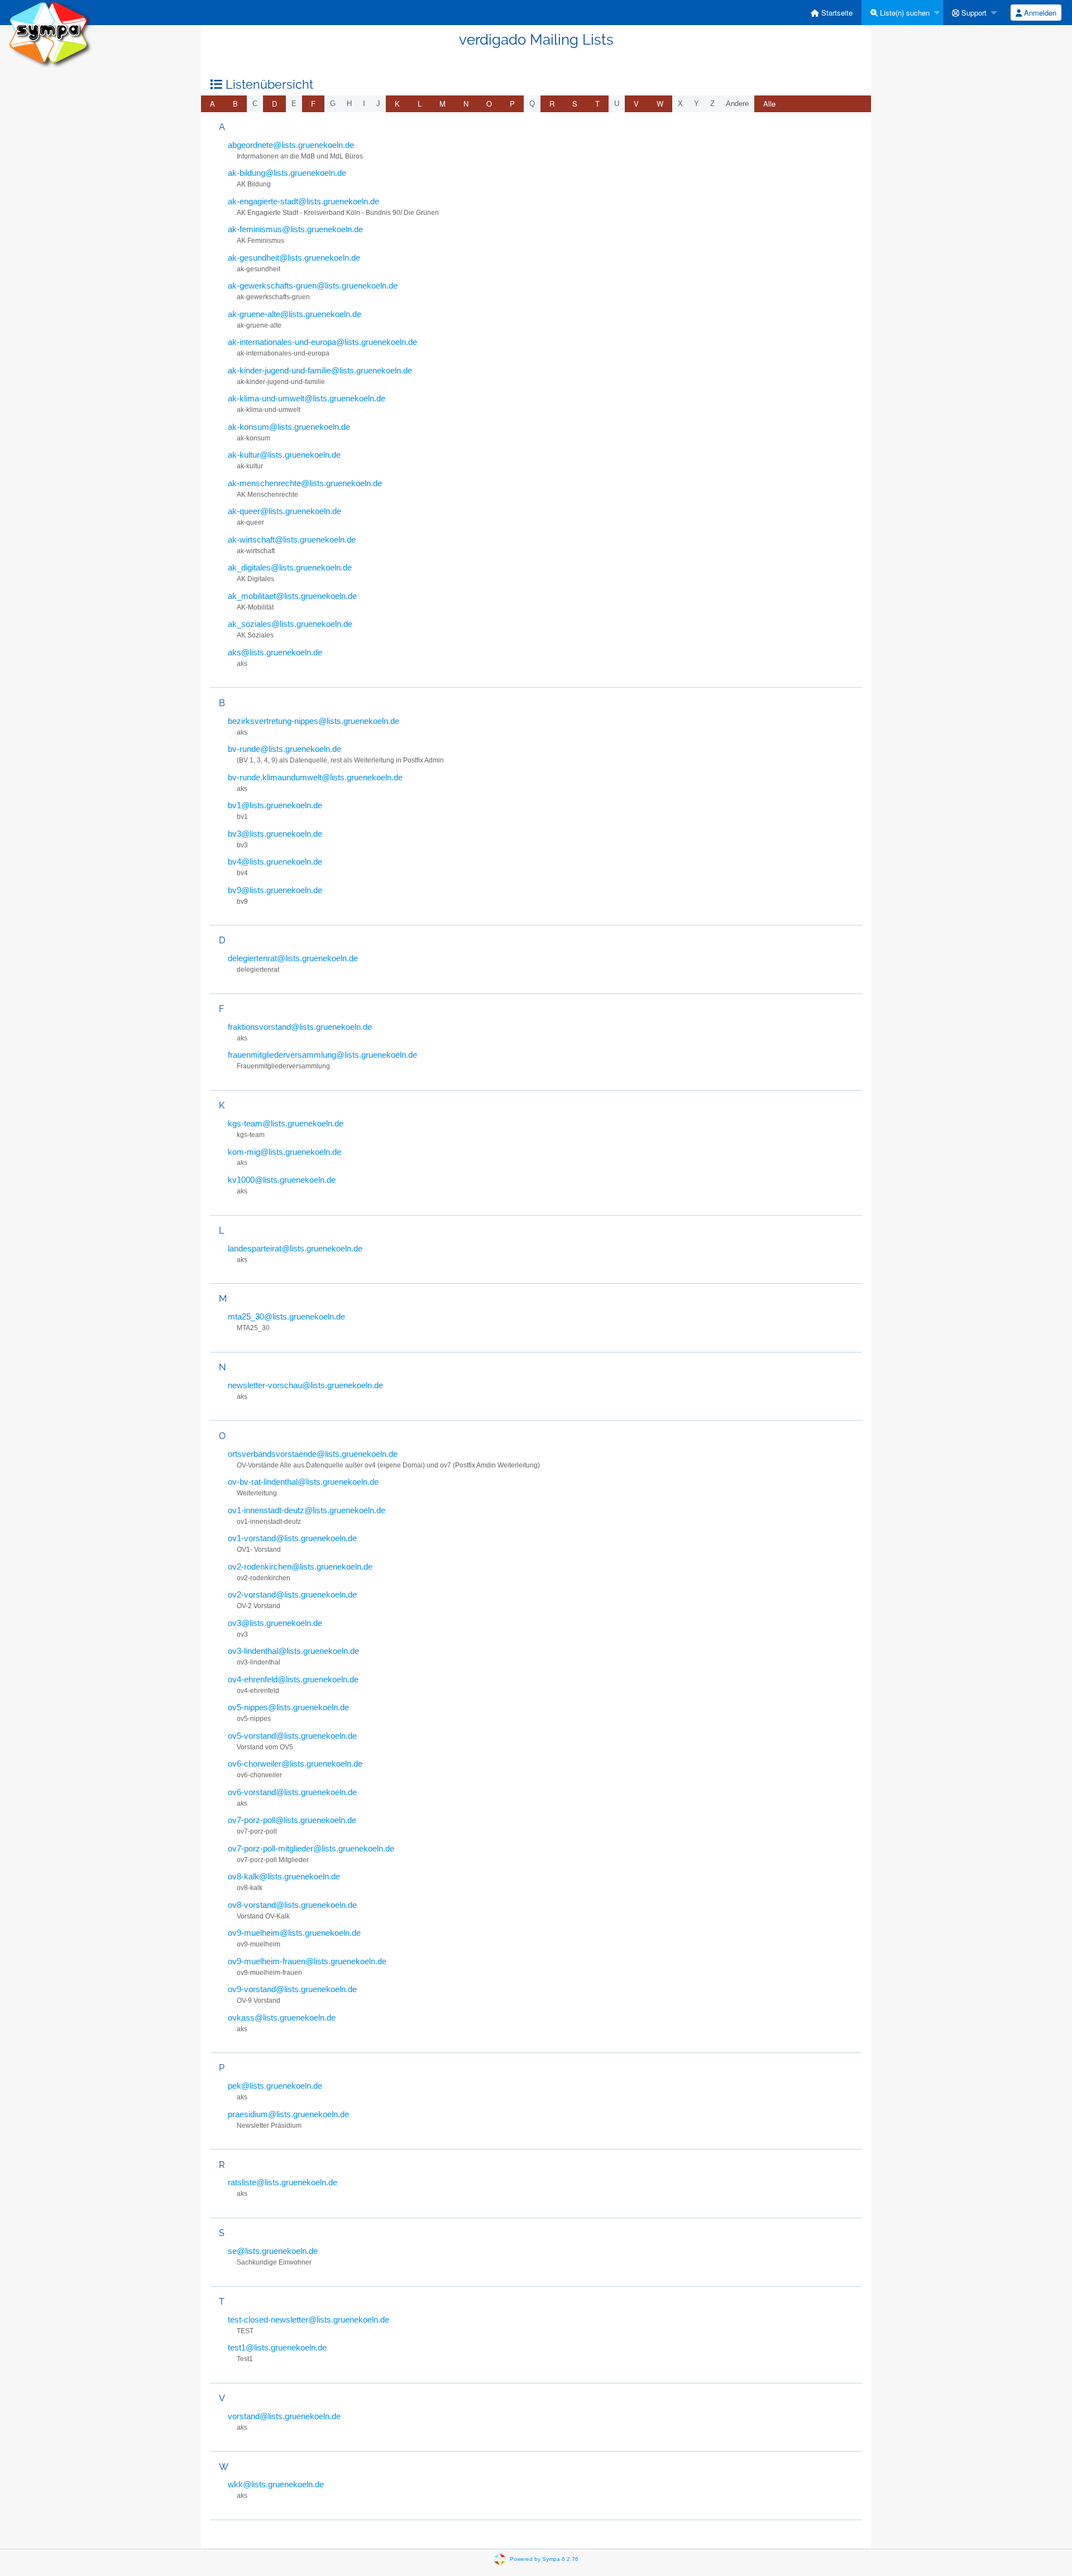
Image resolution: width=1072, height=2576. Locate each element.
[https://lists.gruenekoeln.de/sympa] (50, 33)
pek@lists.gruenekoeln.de (275, 2086)
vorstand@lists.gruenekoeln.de (284, 2416)
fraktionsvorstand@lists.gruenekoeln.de (300, 1027)
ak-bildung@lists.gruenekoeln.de (287, 173)
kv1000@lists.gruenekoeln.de (282, 1180)
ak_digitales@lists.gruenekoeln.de (290, 567)
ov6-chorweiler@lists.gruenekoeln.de (295, 1764)
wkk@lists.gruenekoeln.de (276, 2484)
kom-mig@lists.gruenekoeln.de (284, 1152)
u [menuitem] (617, 104)
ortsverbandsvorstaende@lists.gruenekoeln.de (313, 1454)
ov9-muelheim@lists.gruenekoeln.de (294, 1933)
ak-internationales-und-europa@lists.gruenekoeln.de (322, 342)
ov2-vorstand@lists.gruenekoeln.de (292, 1594)
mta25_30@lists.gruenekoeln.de (286, 1316)
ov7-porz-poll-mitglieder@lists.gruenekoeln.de (311, 1848)
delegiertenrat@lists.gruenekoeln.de (293, 958)
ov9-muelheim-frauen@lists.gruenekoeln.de (307, 1961)
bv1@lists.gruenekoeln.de (275, 805)
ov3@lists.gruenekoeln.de (275, 1623)
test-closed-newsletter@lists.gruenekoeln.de (308, 2320)
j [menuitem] (378, 104)
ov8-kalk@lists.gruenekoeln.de (284, 1876)
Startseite (836, 13)
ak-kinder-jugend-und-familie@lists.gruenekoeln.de (320, 370)
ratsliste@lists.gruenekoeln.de (283, 2182)
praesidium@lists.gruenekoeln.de (288, 2114)
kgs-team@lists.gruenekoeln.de (286, 1123)
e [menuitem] (294, 104)
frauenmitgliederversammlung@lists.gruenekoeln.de (322, 1055)
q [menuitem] (532, 104)
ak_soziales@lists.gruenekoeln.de (290, 624)
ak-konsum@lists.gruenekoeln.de (289, 427)
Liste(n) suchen (904, 13)
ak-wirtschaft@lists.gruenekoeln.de (292, 539)
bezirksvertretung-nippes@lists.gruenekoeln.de (314, 721)
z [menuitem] (712, 104)
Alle (769, 104)
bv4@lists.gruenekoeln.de (275, 862)
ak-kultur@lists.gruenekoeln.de (284, 455)
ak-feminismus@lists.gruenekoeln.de (295, 229)
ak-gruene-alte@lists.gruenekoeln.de (295, 314)
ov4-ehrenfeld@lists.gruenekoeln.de (293, 1679)
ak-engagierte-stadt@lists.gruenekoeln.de (303, 201)
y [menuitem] (697, 104)
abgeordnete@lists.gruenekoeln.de (291, 145)
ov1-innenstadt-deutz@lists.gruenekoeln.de (307, 1510)
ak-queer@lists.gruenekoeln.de (284, 511)
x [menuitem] (680, 104)
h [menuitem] (349, 104)
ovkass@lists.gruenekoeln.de (282, 2018)
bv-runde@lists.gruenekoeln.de (284, 749)
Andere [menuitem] (737, 104)
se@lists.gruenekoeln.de (273, 2251)
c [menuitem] (255, 104)
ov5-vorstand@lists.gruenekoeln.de (292, 1736)
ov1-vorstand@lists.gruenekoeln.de (292, 1538)
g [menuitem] (333, 104)
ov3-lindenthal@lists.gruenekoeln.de (293, 1651)
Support (973, 13)
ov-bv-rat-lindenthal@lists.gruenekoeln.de (303, 1482)
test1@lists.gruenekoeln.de (277, 2347)
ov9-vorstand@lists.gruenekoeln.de (292, 1989)
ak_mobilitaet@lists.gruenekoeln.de (292, 596)
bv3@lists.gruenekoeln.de (275, 834)
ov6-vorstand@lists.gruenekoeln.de (292, 1792)
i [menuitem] (364, 104)
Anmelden (1039, 13)
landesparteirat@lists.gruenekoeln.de (295, 1248)
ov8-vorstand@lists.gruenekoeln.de (292, 1905)
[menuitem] (832, 13)
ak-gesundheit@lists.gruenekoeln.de (294, 258)
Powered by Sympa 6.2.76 (544, 2559)
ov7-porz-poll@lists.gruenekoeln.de (292, 1820)
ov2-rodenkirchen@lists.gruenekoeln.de (300, 1567)
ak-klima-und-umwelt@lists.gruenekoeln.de (307, 398)
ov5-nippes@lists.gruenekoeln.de (288, 1707)
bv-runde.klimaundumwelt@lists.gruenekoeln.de (315, 777)
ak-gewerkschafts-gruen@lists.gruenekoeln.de (313, 286)
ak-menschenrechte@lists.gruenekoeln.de (305, 483)
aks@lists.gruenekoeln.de (275, 652)
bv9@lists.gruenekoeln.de (275, 890)
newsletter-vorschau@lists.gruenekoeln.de (305, 1385)
